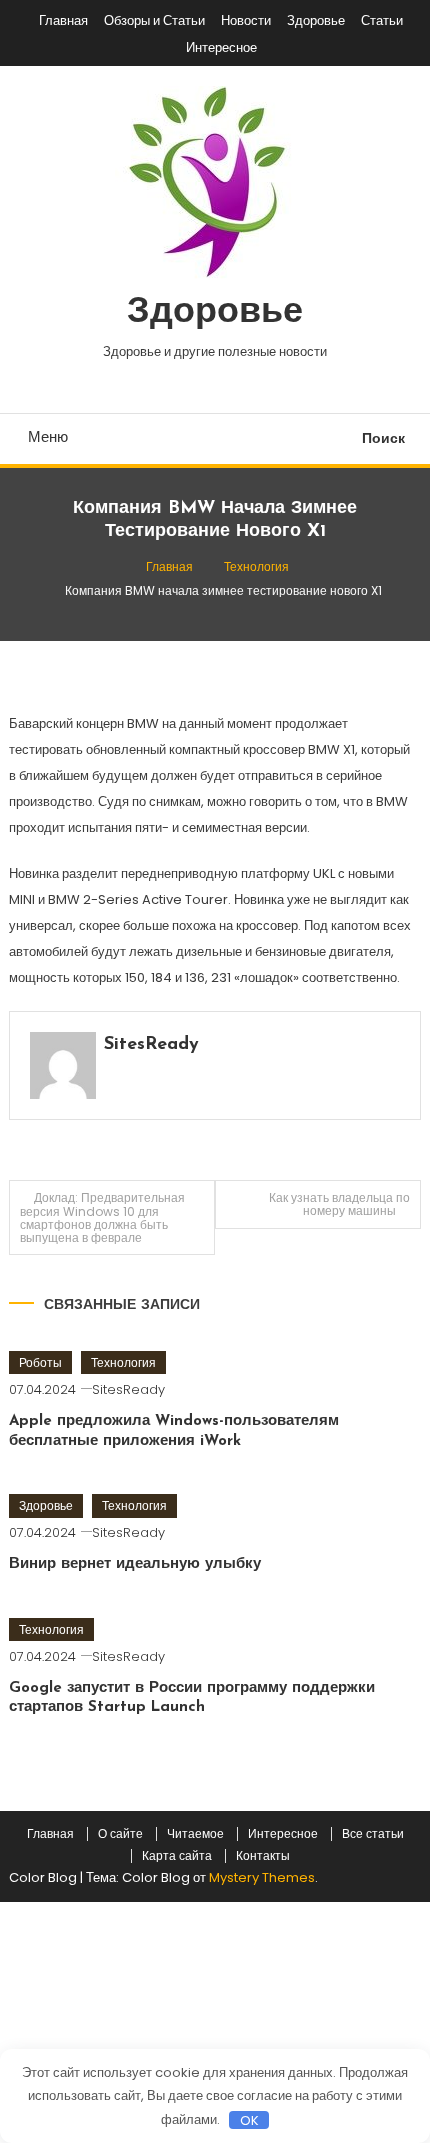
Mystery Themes (262, 1877)
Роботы (40, 1362)
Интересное (221, 47)
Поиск (383, 438)
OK (249, 2120)
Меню (48, 436)
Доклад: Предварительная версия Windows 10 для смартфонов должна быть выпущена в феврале (102, 1217)
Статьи (382, 20)
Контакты (263, 1856)
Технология (123, 1362)
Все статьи (373, 1834)
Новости (246, 20)
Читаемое (195, 1834)
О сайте (120, 1834)
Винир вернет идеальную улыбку (135, 1564)
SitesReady (151, 1045)
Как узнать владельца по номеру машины (339, 1204)
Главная (63, 20)
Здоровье (316, 20)
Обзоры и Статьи (154, 20)
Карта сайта (177, 1856)
